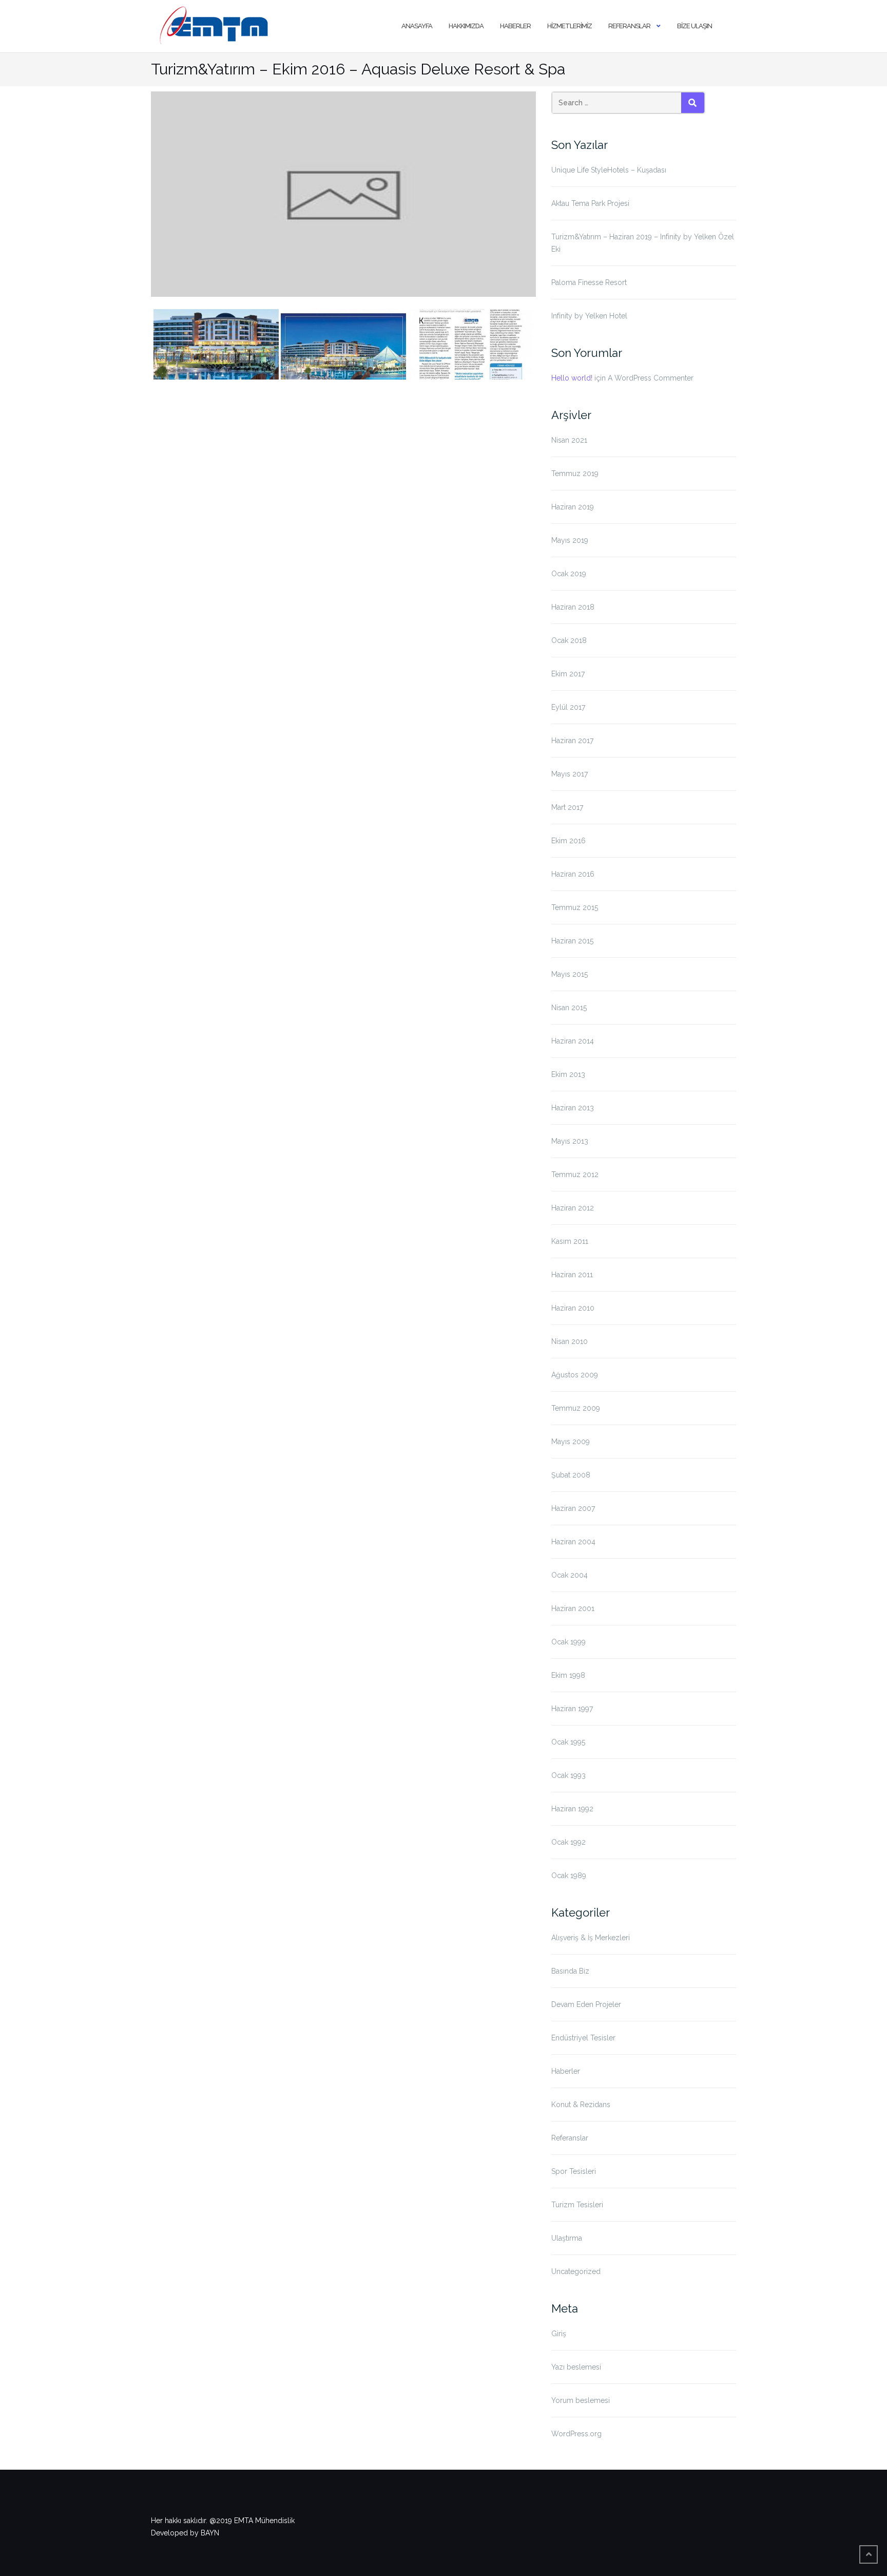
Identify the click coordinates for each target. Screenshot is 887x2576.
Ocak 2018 (569, 640)
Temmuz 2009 (576, 1408)
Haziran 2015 (572, 941)
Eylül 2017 (568, 707)
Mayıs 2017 (570, 774)
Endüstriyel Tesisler (583, 2038)
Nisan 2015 (569, 1008)
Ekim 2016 (568, 841)
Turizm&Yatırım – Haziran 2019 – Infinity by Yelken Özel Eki (643, 243)
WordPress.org (576, 2434)
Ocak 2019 (569, 574)
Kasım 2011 (570, 1241)
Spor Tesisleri (574, 2171)
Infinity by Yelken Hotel (589, 316)
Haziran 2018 (573, 607)
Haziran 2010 (573, 1308)
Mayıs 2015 (570, 974)
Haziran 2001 (573, 1608)
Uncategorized (576, 2271)
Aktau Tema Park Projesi (590, 203)
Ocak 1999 (568, 1642)
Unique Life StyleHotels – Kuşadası (609, 170)
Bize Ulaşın (695, 26)
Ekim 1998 (568, 1675)
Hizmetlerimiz (570, 26)
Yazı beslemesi (576, 2367)
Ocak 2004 (570, 1575)
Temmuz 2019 (575, 473)
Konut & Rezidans (581, 2105)
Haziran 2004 (573, 1542)
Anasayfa (417, 26)
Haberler (515, 26)
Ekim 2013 (568, 1074)
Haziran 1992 (572, 1809)
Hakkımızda (466, 26)
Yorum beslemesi (581, 2400)
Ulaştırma (567, 2238)
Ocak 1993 (568, 1775)
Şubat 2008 (571, 1475)
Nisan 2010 (570, 1341)
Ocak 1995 (568, 1742)
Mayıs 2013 (570, 1141)
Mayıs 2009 (571, 1442)
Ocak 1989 (569, 1876)
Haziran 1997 (572, 1709)
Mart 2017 (567, 807)
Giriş (559, 2334)
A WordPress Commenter (651, 378)
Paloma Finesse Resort (589, 282)
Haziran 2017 (572, 741)
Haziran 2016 (573, 874)
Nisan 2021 (569, 440)
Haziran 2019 (573, 507)
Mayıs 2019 (570, 540)
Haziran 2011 (572, 1275)
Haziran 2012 (573, 1208)
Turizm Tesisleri (577, 2205)
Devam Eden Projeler (586, 2004)
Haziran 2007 (573, 1508)
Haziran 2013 (573, 1108)
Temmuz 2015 (575, 907)
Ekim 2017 (568, 674)
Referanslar (629, 26)
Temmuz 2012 (575, 1175)
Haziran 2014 (573, 1041)
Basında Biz (570, 1971)
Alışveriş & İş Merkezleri (591, 1938)
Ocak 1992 (568, 1842)
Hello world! (572, 378)
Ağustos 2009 (575, 1375)
